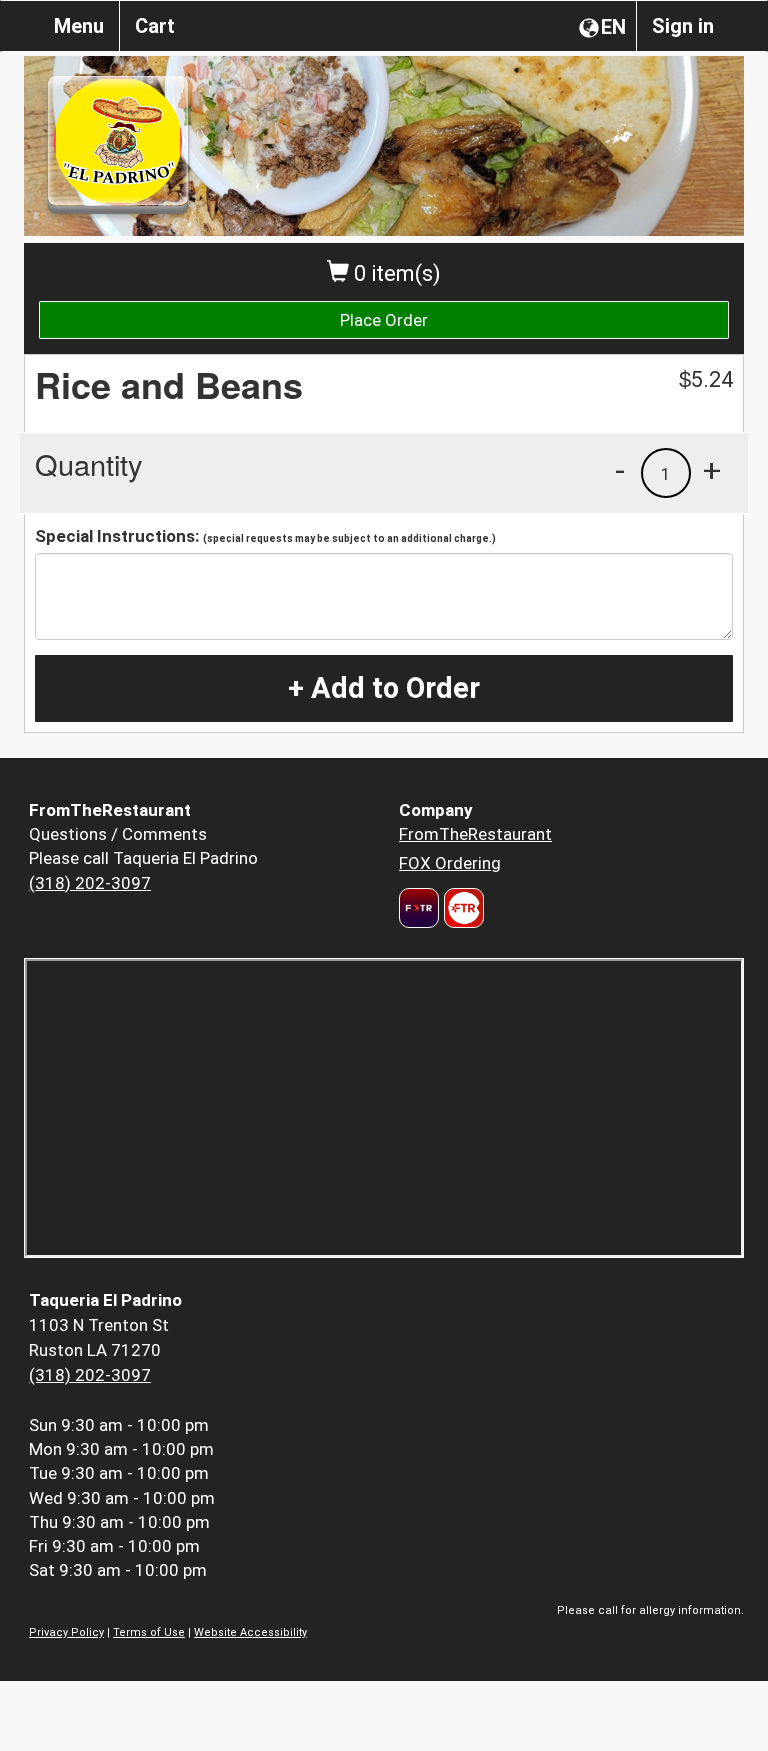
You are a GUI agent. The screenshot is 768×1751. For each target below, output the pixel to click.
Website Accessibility (250, 1632)
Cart (155, 26)
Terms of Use (149, 1632)
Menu (79, 26)
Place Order (384, 320)
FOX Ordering (450, 863)
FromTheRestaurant (475, 834)
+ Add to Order (384, 688)
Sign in (683, 26)
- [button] (620, 470)
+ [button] (712, 470)
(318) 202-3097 (90, 883)
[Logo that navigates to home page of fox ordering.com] (461, 908)
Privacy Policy (66, 1632)
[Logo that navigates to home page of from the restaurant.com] (419, 908)
